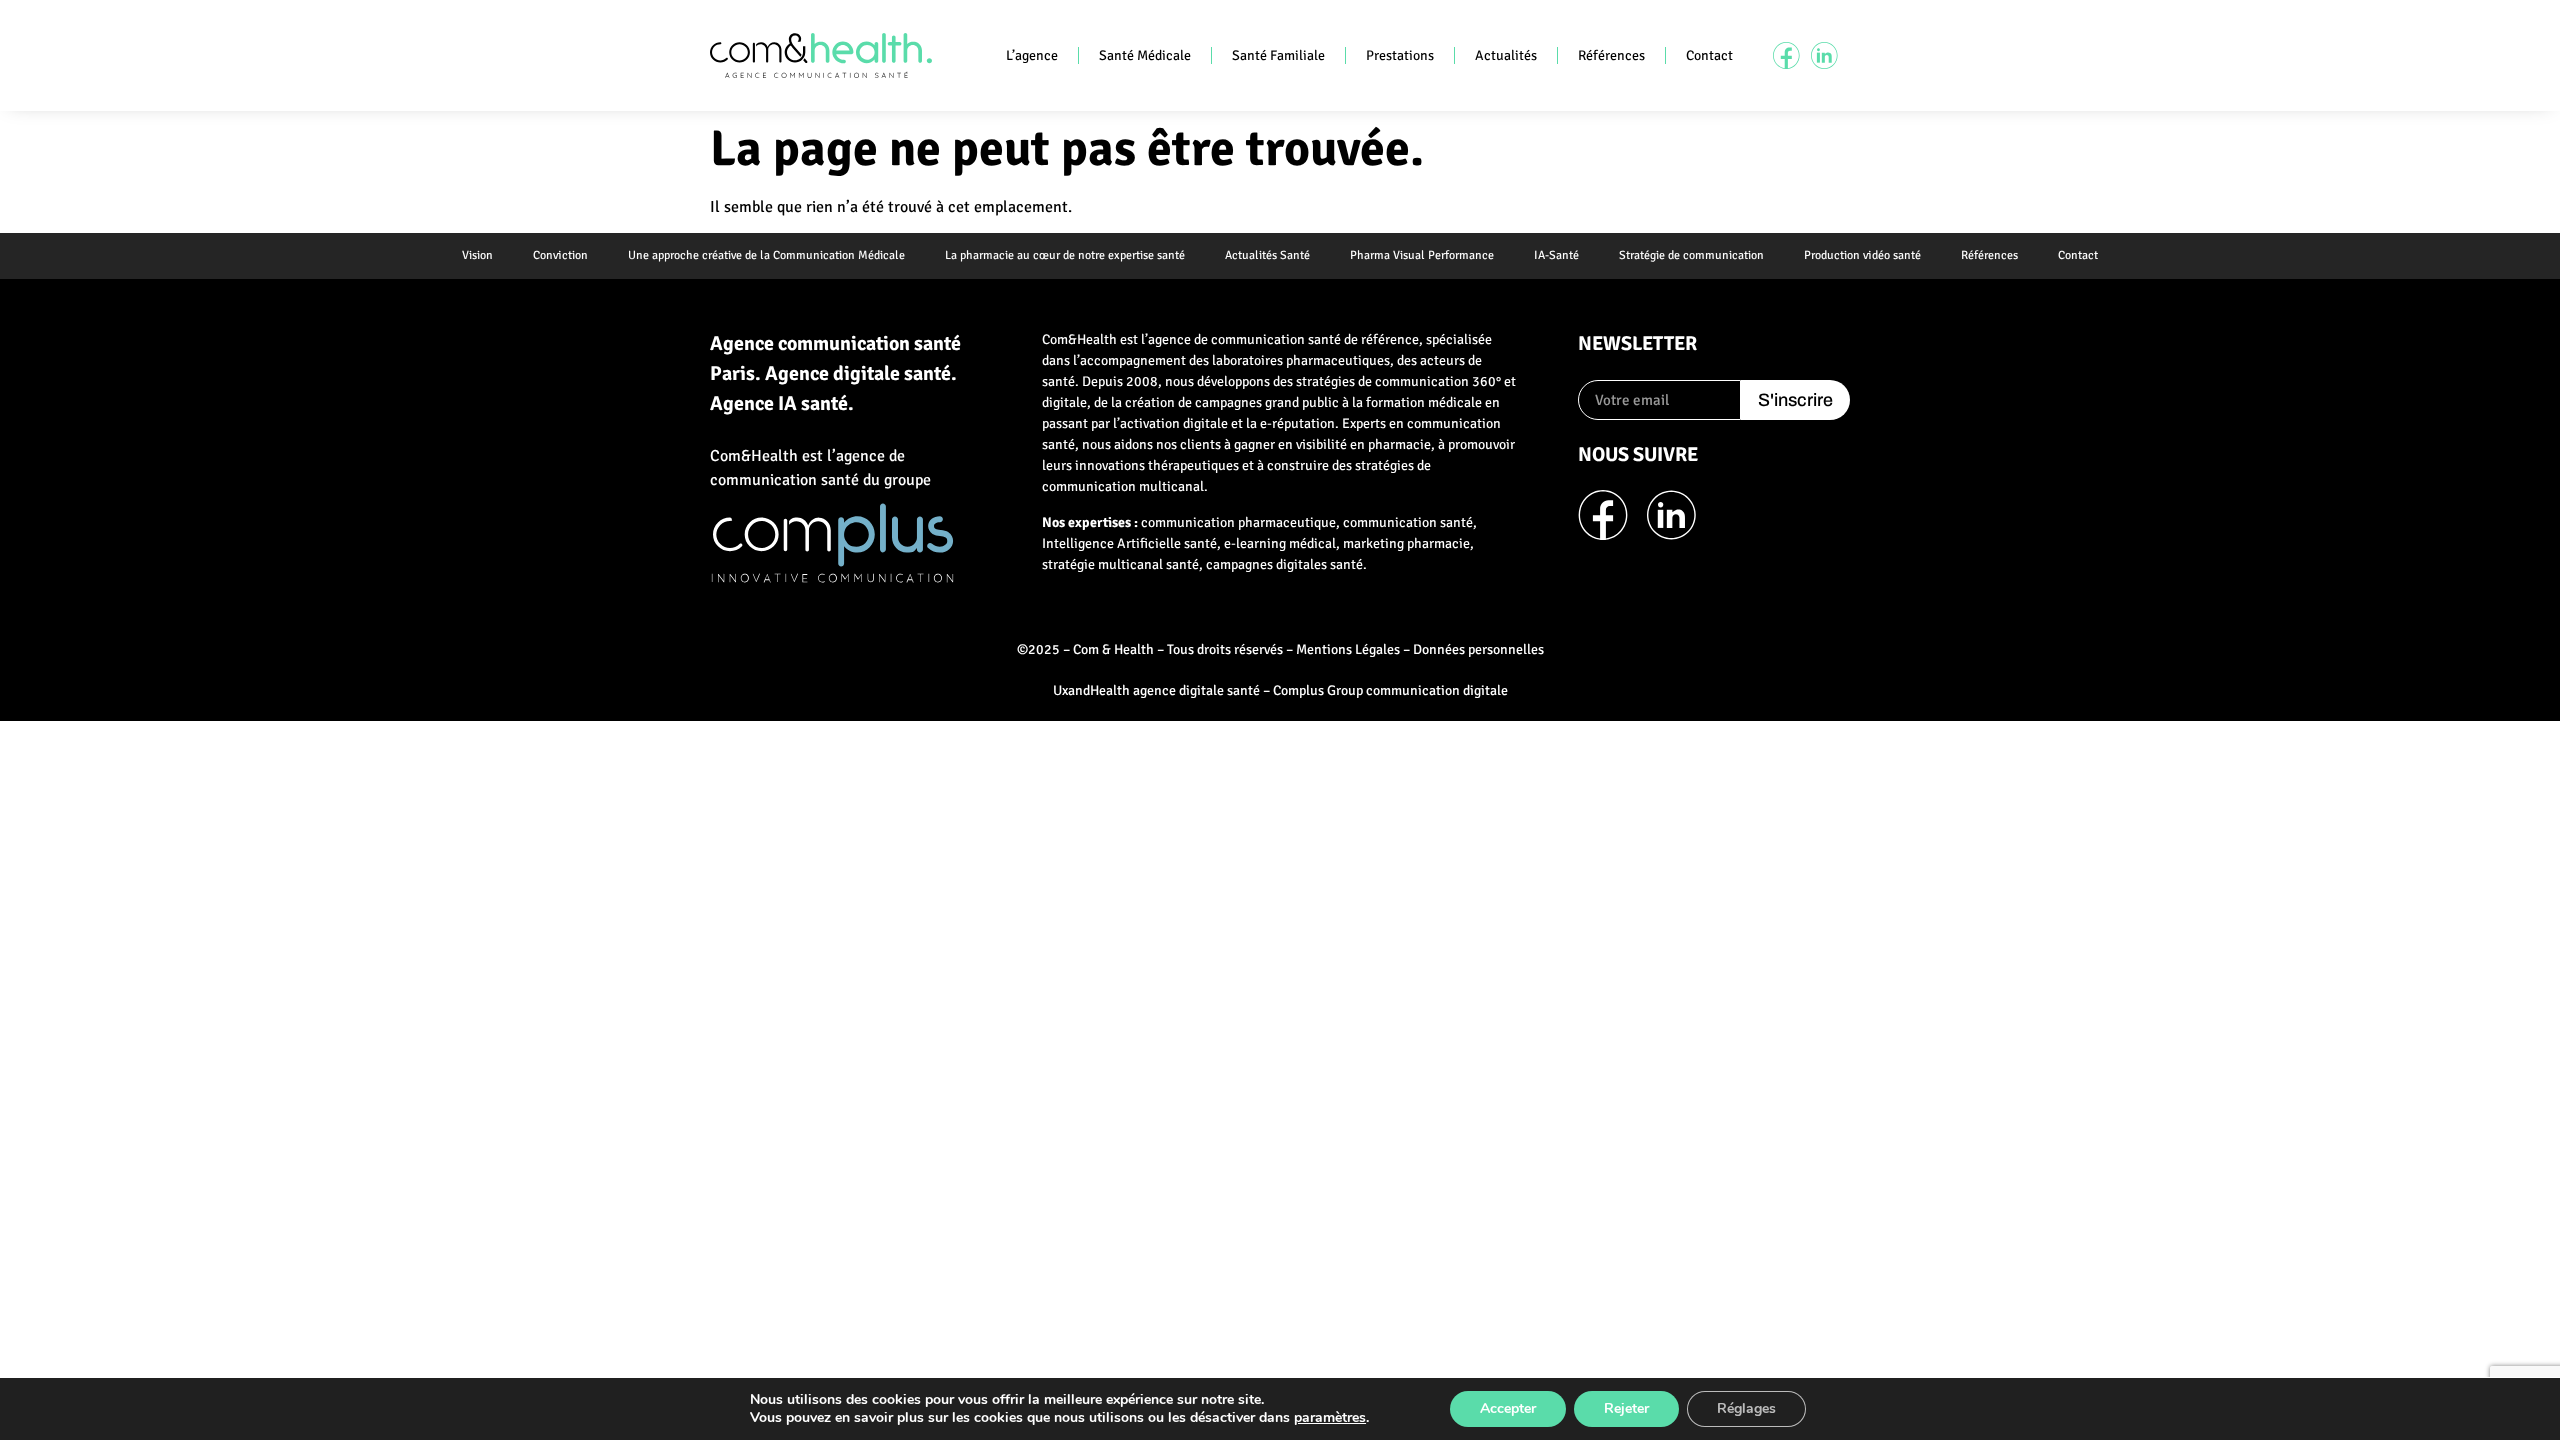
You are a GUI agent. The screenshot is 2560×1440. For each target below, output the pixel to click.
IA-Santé (1556, 255)
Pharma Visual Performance (1422, 255)
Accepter (1508, 1408)
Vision (477, 255)
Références (1611, 55)
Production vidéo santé (1862, 255)
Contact (1709, 55)
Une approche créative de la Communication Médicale (766, 255)
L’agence (1032, 55)
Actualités (1506, 55)
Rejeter (1626, 1408)
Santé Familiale (1278, 55)
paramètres (1330, 1418)
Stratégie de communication (1691, 255)
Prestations (1400, 55)
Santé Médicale (1145, 55)
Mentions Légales (1348, 649)
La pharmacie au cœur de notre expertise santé (1065, 255)
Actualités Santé (1267, 255)
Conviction (560, 255)
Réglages (1746, 1408)
